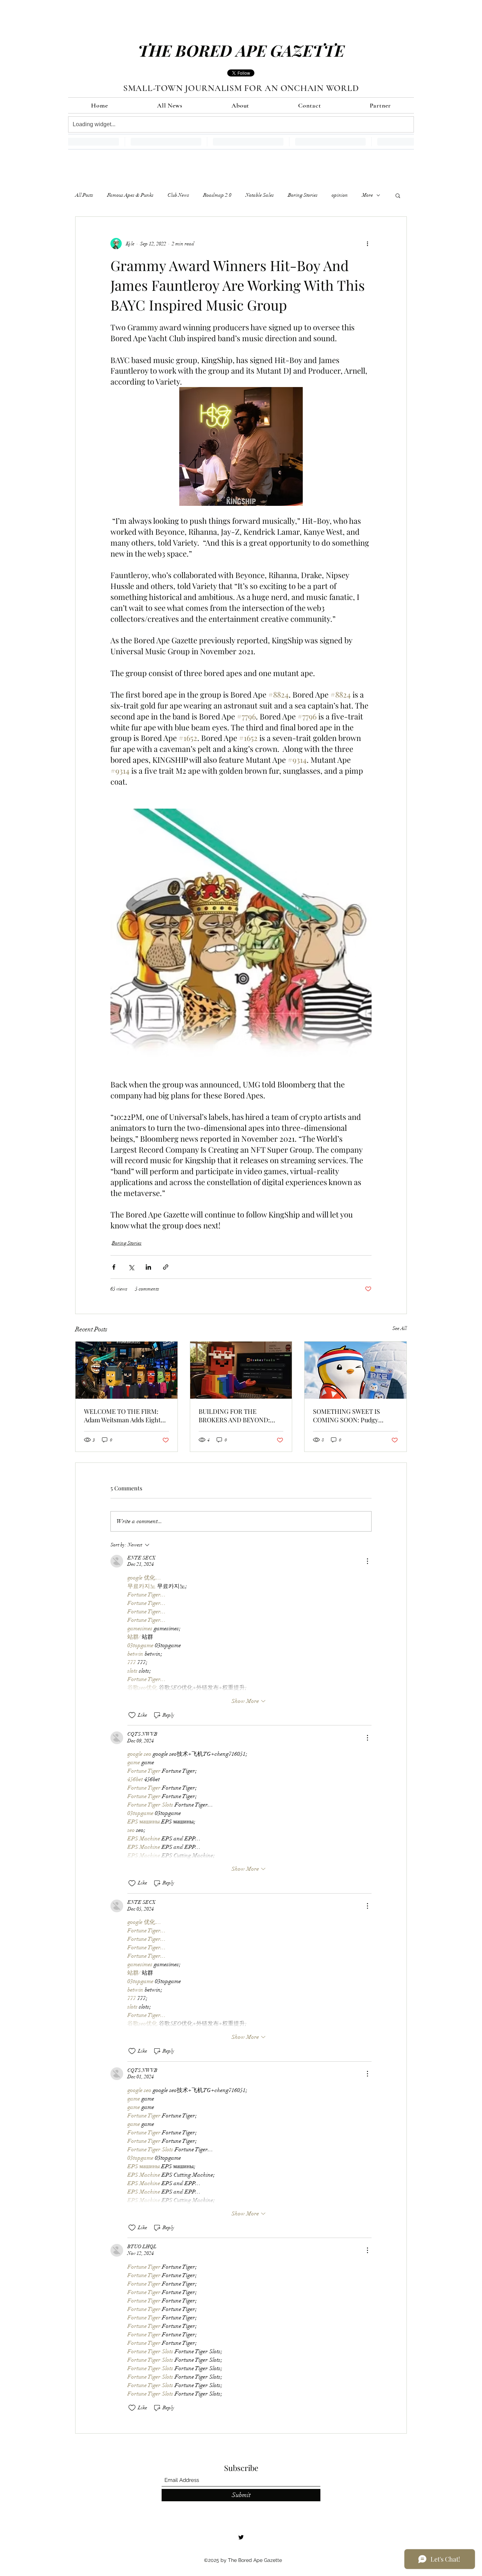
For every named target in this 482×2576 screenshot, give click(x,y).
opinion (340, 195)
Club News (178, 195)
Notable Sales (260, 195)
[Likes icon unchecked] (132, 1715)
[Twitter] (241, 2537)
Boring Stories (303, 195)
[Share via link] (166, 1267)
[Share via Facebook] (114, 1267)
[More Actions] (367, 1561)
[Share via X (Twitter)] (131, 1267)
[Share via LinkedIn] (148, 1267)
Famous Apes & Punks (130, 195)
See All (400, 1328)
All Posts (84, 195)
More (367, 195)
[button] (398, 195)
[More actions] (367, 244)
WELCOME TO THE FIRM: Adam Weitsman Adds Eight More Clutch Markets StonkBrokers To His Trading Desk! (125, 1416)
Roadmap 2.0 (217, 195)
